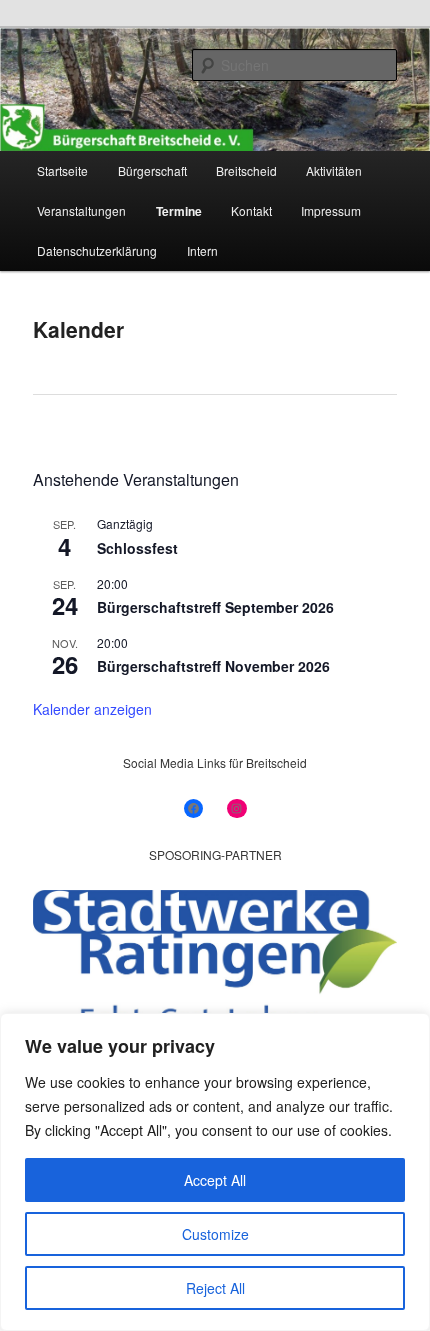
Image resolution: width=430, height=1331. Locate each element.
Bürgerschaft (152, 170)
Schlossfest (137, 548)
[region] (215, 1172)
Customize (215, 1234)
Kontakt (251, 210)
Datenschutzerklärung (97, 250)
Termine (179, 211)
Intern (202, 250)
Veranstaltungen (81, 210)
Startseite (62, 170)
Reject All (215, 1288)
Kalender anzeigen (92, 709)
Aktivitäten (334, 170)
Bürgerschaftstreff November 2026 (213, 666)
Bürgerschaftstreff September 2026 (215, 607)
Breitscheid (246, 170)
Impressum (331, 210)
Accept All (215, 1180)
